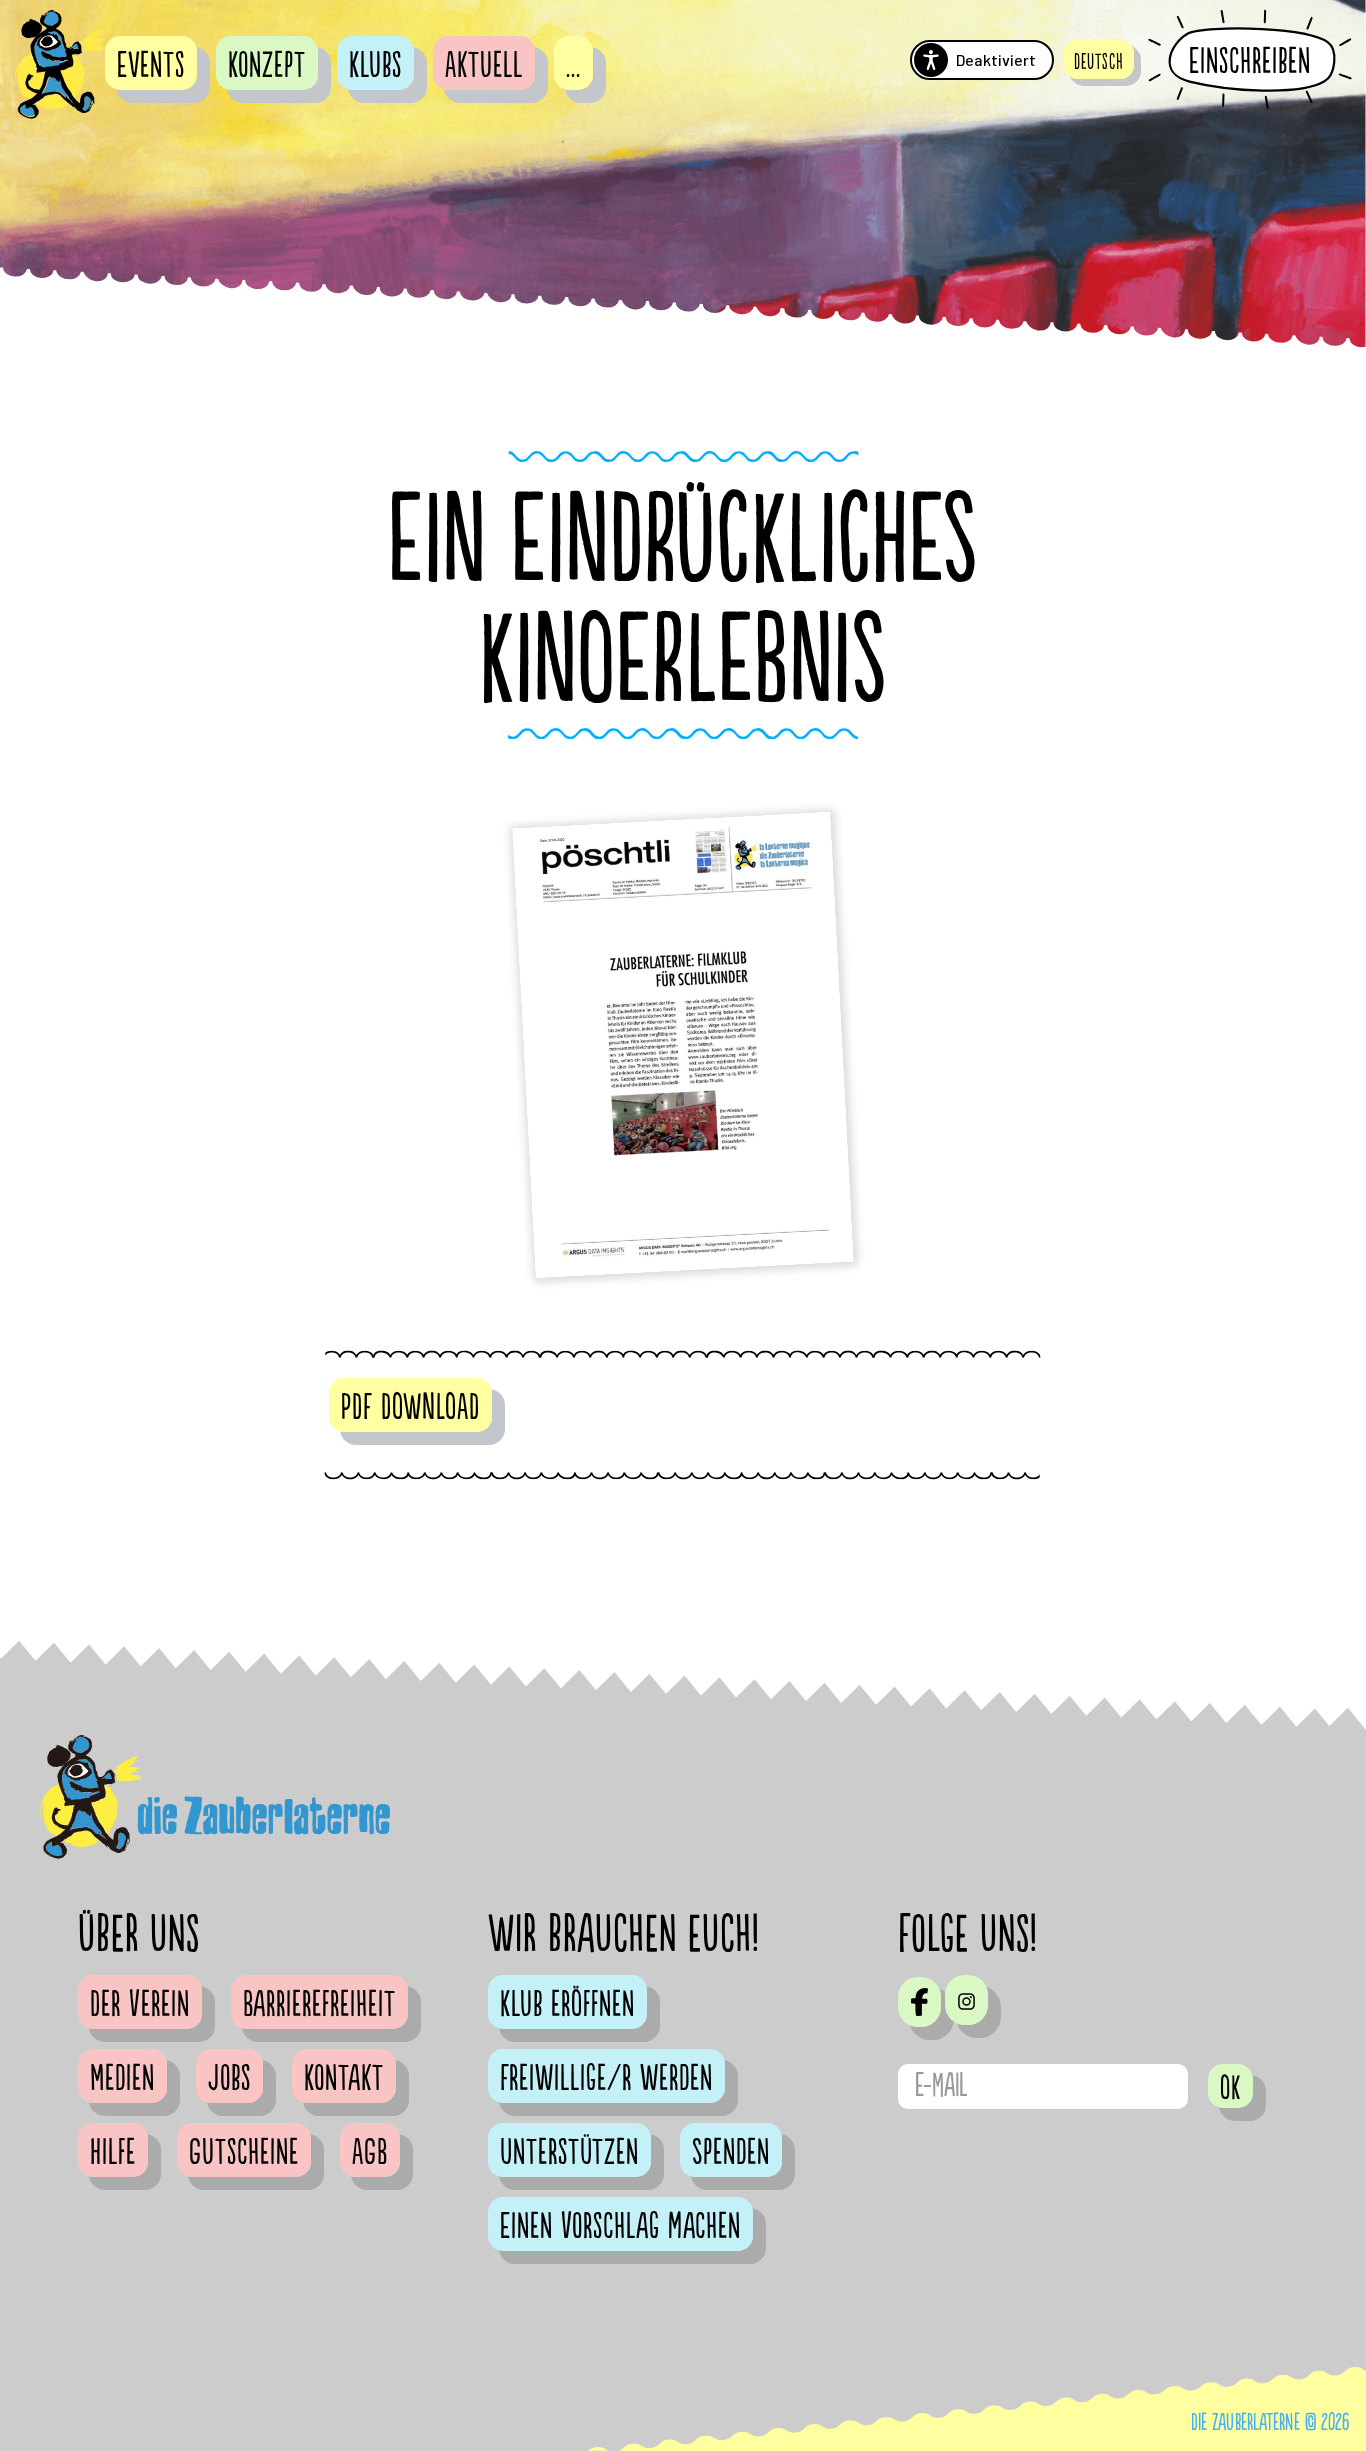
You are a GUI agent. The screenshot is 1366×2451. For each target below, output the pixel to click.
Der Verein (140, 2005)
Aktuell (484, 66)
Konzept (267, 66)
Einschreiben (1250, 61)
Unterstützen (569, 2153)
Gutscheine (244, 2153)
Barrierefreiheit (319, 2005)
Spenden (731, 2153)
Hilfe (113, 2153)
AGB (370, 2153)
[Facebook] (919, 2002)
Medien (122, 2079)
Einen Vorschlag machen (620, 2227)
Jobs (229, 2079)
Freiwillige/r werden (606, 2079)
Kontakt (344, 2079)
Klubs (375, 66)
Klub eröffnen (567, 2005)
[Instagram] (966, 2000)
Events (151, 66)
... (573, 66)
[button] (1099, 59)
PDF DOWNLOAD (410, 1408)
